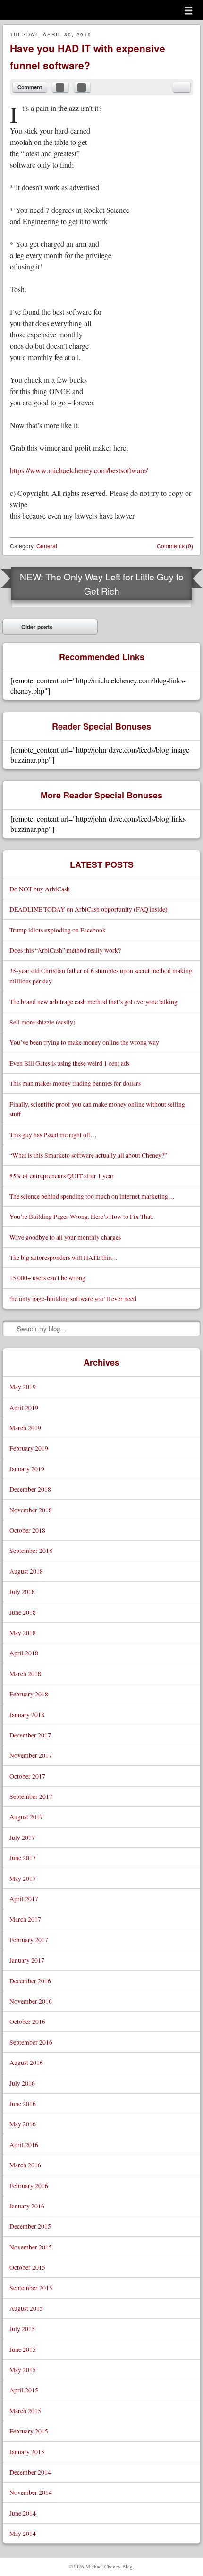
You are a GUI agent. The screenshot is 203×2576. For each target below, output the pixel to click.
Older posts (30, 629)
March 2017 (25, 1919)
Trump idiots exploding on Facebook (58, 930)
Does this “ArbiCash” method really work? (65, 950)
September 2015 (31, 2287)
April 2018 (24, 1653)
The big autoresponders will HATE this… (63, 1257)
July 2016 (22, 2083)
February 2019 (29, 1448)
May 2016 (23, 2124)
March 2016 (25, 2165)
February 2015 (29, 2431)
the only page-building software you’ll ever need (73, 1298)
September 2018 (31, 1550)
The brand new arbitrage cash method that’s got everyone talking (93, 1002)
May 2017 (23, 1878)
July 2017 (22, 1837)
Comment (30, 87)
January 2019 (27, 1469)
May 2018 (23, 1632)
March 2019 (25, 1428)
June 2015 (23, 2349)
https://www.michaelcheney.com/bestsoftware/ (79, 470)
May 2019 (23, 1387)
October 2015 (27, 2267)
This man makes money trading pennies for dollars (75, 1083)
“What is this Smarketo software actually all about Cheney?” (88, 1155)
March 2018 (25, 1674)
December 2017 (30, 1735)
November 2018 (31, 1510)
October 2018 (27, 1530)
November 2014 (31, 2492)
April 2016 (24, 2144)
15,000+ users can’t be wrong (47, 1278)
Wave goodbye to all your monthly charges (65, 1237)
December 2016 (30, 1981)
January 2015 (27, 2452)
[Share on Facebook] (60, 87)
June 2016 (23, 2103)
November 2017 (31, 1755)
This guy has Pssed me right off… (53, 1135)
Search (10, 1328)
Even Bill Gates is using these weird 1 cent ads (69, 1063)
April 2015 (24, 2390)
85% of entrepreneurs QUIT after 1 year (62, 1176)
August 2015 (26, 2308)
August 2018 (26, 1571)
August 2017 (26, 1817)
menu (188, 10)
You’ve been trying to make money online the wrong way (84, 1042)
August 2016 (26, 2062)
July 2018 (22, 1591)
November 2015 (31, 2247)
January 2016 (27, 2206)
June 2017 (23, 1858)
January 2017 (27, 1960)
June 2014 (23, 2513)
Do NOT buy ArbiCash (40, 889)
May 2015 (23, 2370)
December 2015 (30, 2226)
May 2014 (23, 2533)
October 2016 (27, 2021)
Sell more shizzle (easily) (42, 1022)
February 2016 (29, 2186)
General (47, 546)
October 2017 (27, 1776)
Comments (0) (175, 546)
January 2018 (27, 1715)
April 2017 (24, 1899)
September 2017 (31, 1796)
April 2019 (24, 1407)
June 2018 (23, 1612)
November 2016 (31, 2001)
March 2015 (25, 2411)
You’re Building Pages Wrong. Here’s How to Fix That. (81, 1216)
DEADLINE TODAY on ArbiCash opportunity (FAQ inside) (89, 909)
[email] (182, 87)
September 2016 (31, 2042)
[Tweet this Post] (82, 87)
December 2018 (30, 1489)
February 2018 (29, 1694)
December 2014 (30, 2472)
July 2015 (22, 2328)
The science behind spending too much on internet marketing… (92, 1196)
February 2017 (29, 1940)
